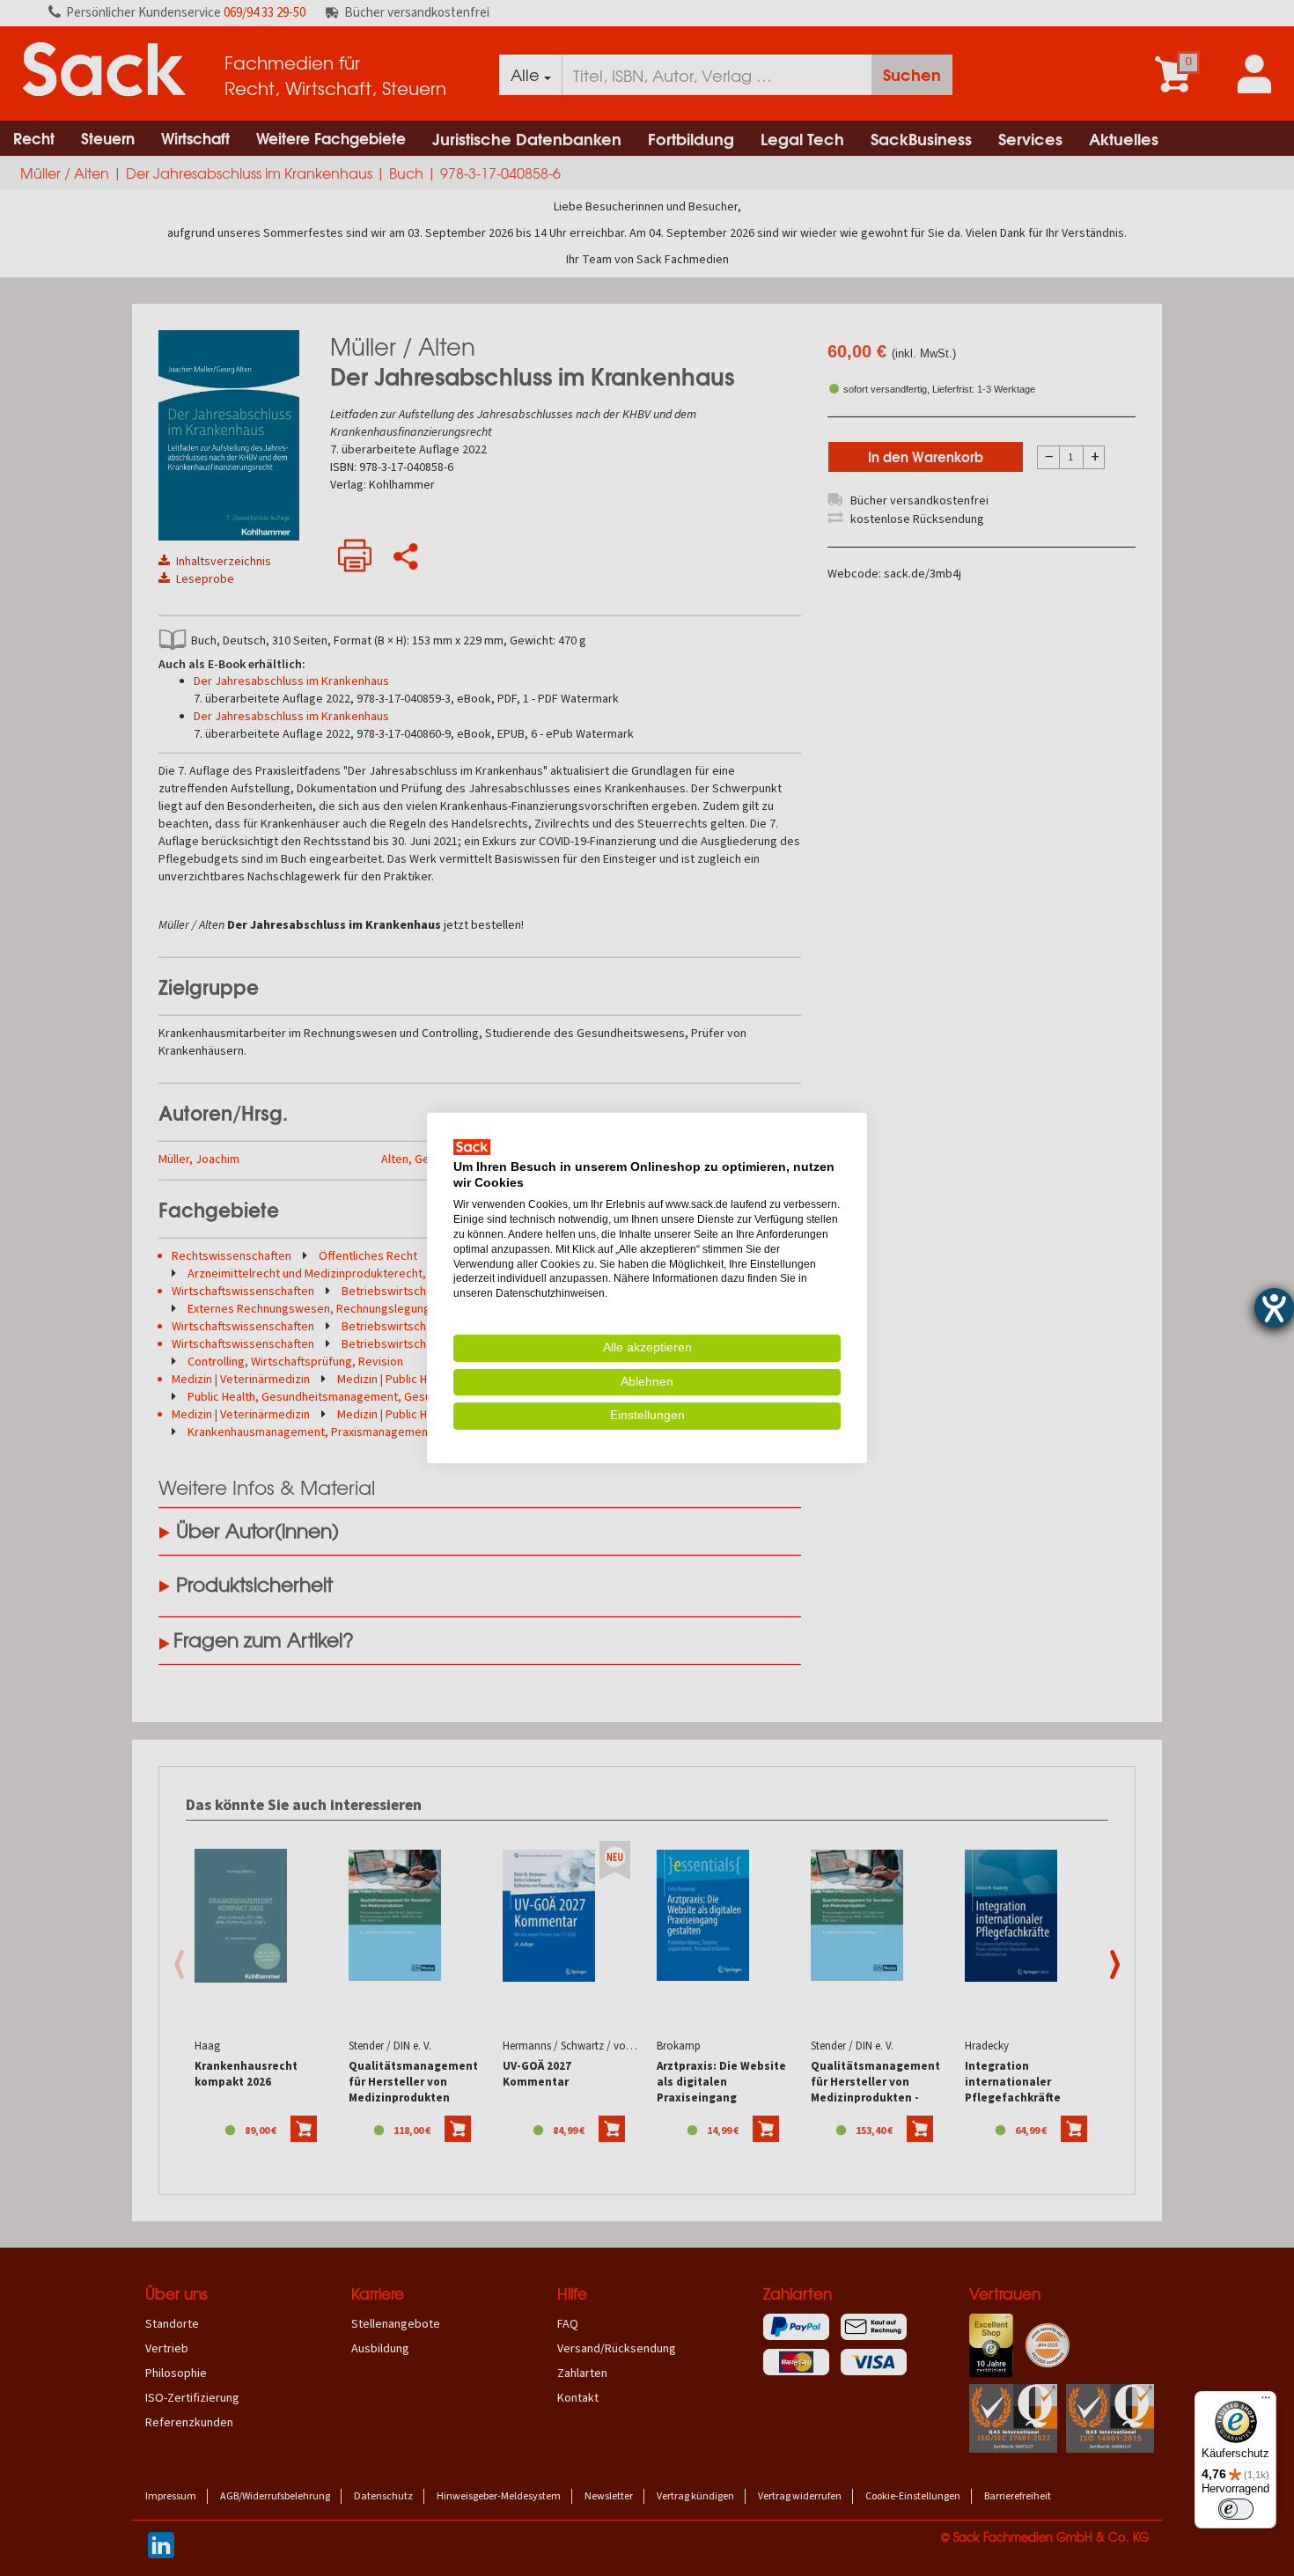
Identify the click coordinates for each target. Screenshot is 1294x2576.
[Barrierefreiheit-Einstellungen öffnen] (1274, 1308)
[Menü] (1266, 2402)
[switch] (1236, 2509)
